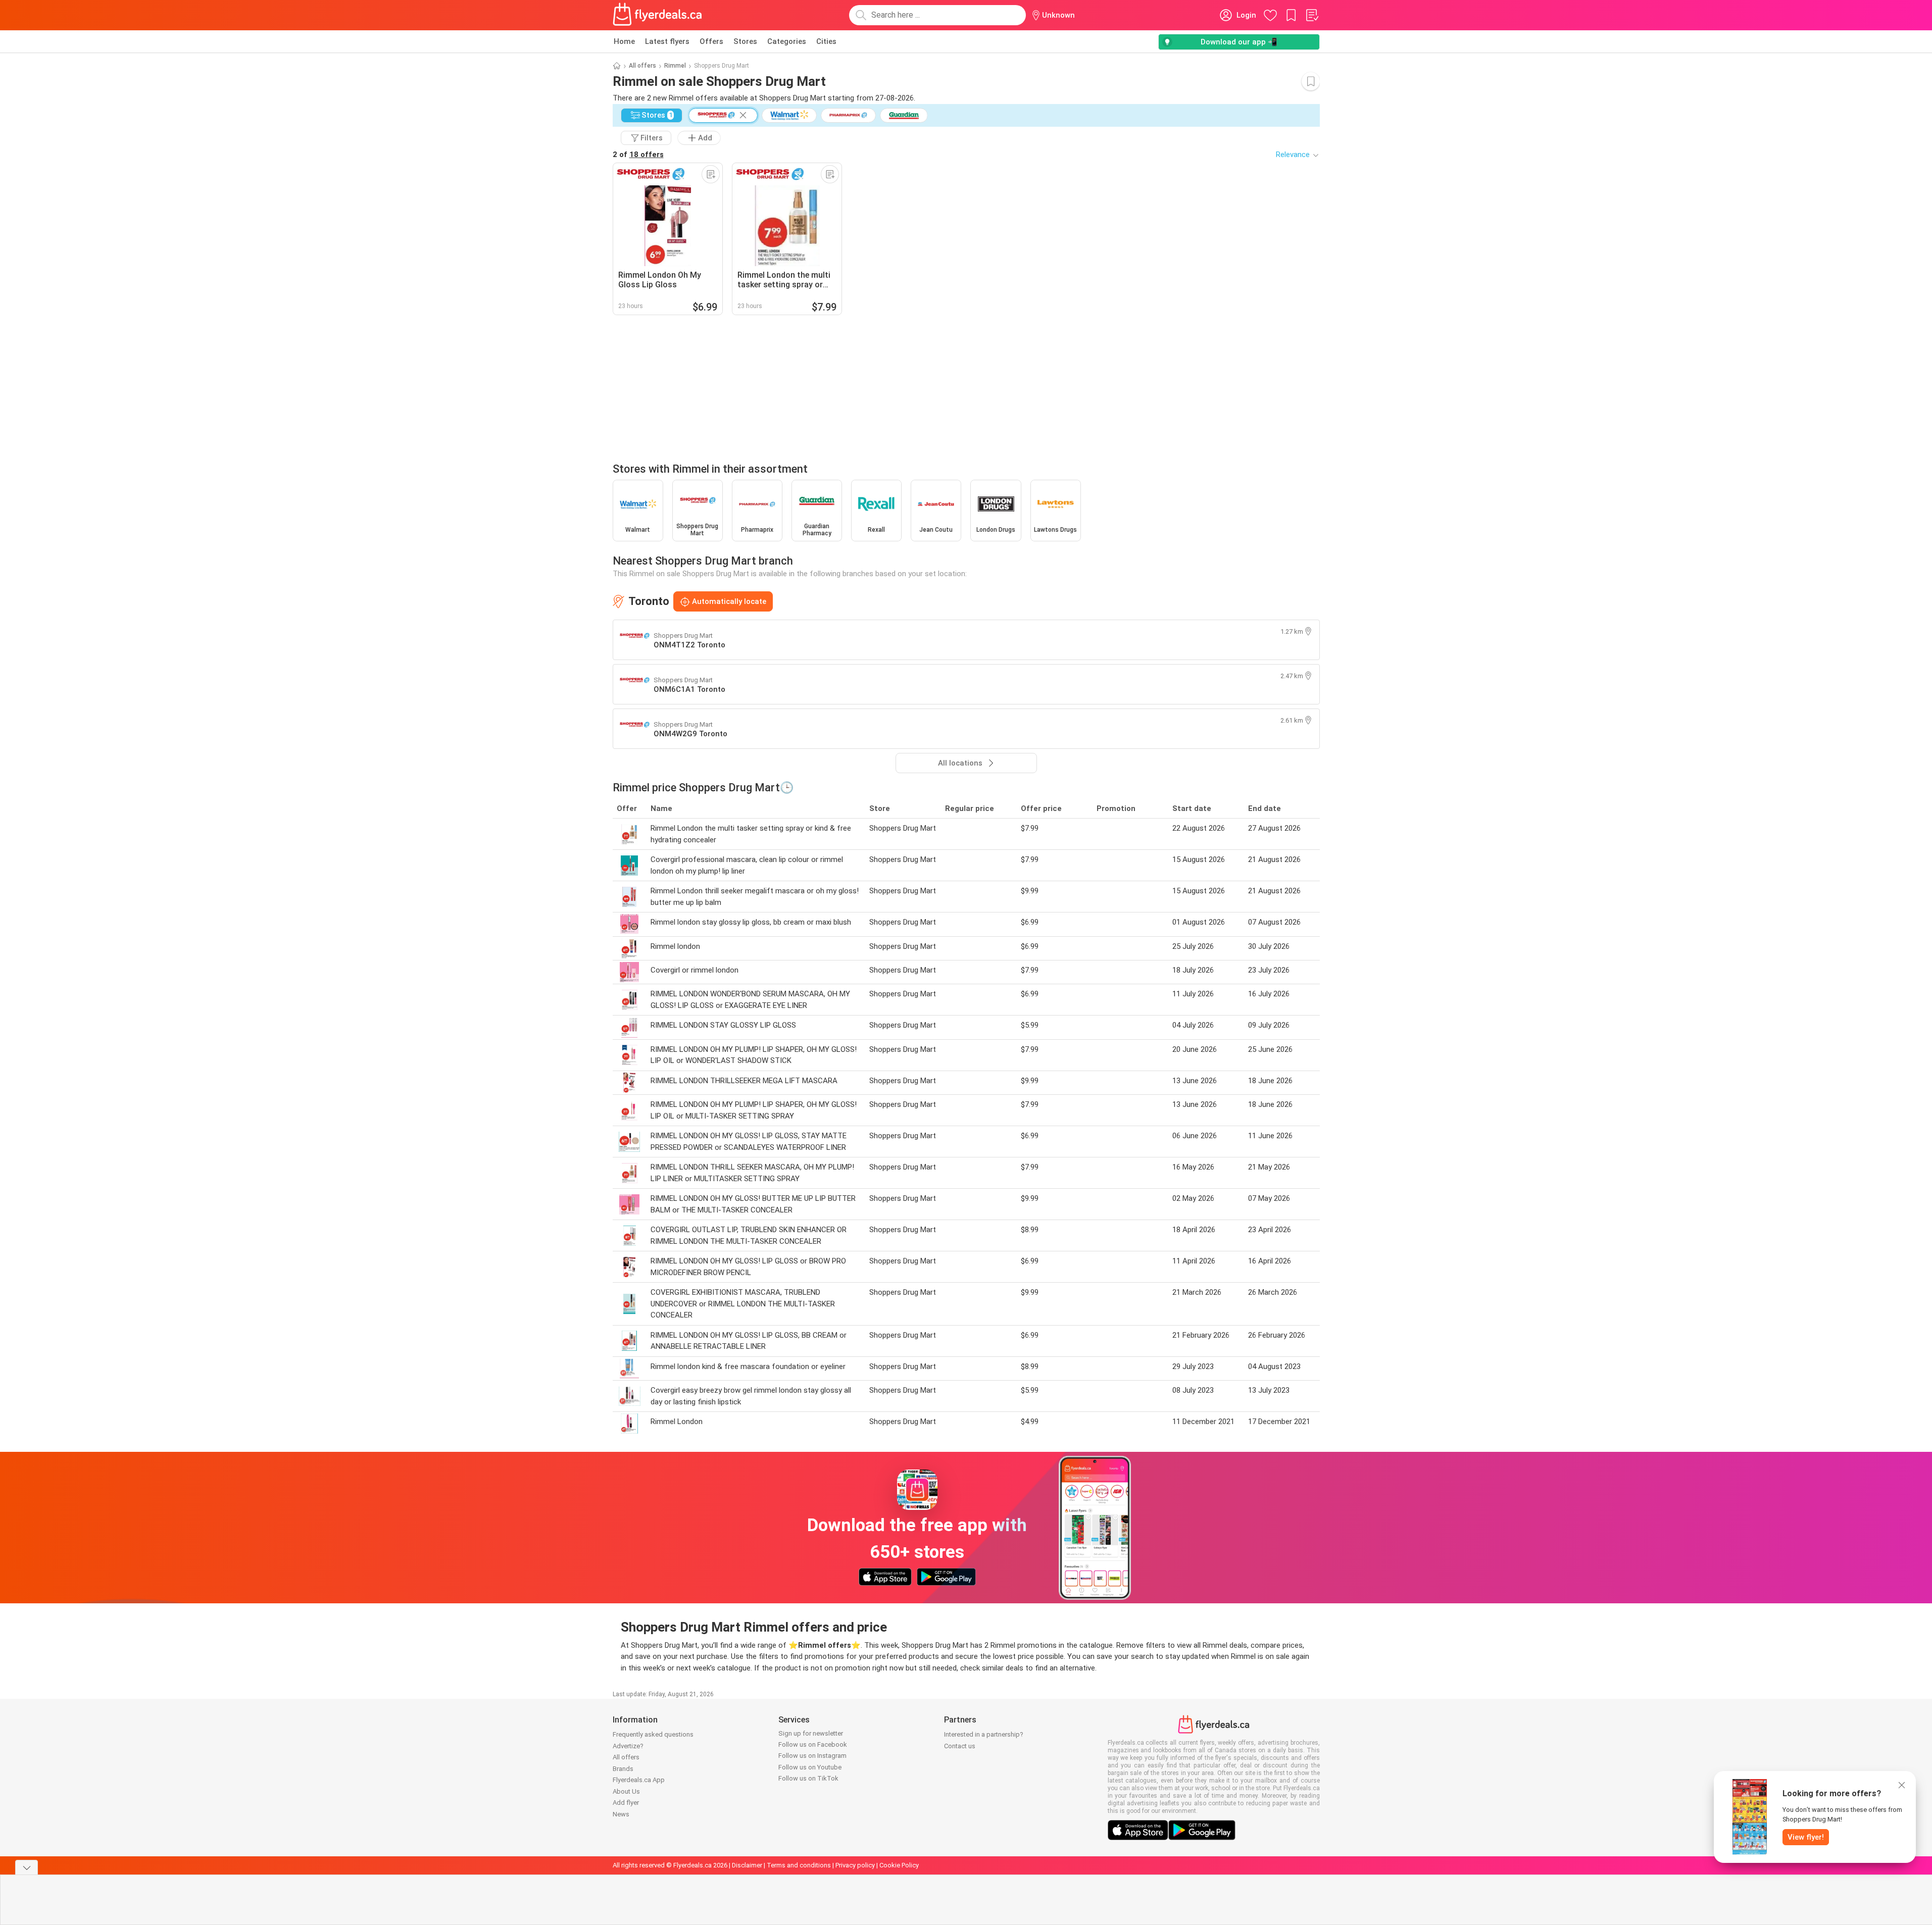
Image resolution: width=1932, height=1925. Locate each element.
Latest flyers (667, 41)
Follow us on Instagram (812, 1756)
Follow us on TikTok (808, 1778)
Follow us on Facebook (813, 1744)
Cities (826, 41)
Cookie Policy (899, 1865)
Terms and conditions (799, 1865)
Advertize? (628, 1746)
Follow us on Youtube (810, 1767)
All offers (642, 66)
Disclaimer (747, 1865)
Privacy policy (855, 1865)
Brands (623, 1769)
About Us (626, 1791)
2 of (638, 155)
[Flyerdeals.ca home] (658, 15)
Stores (745, 41)
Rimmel (675, 66)
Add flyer (626, 1803)
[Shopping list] (1312, 15)
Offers (711, 41)
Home (624, 41)
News (621, 1814)
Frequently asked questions (653, 1734)
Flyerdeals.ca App (639, 1780)
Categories (787, 41)
